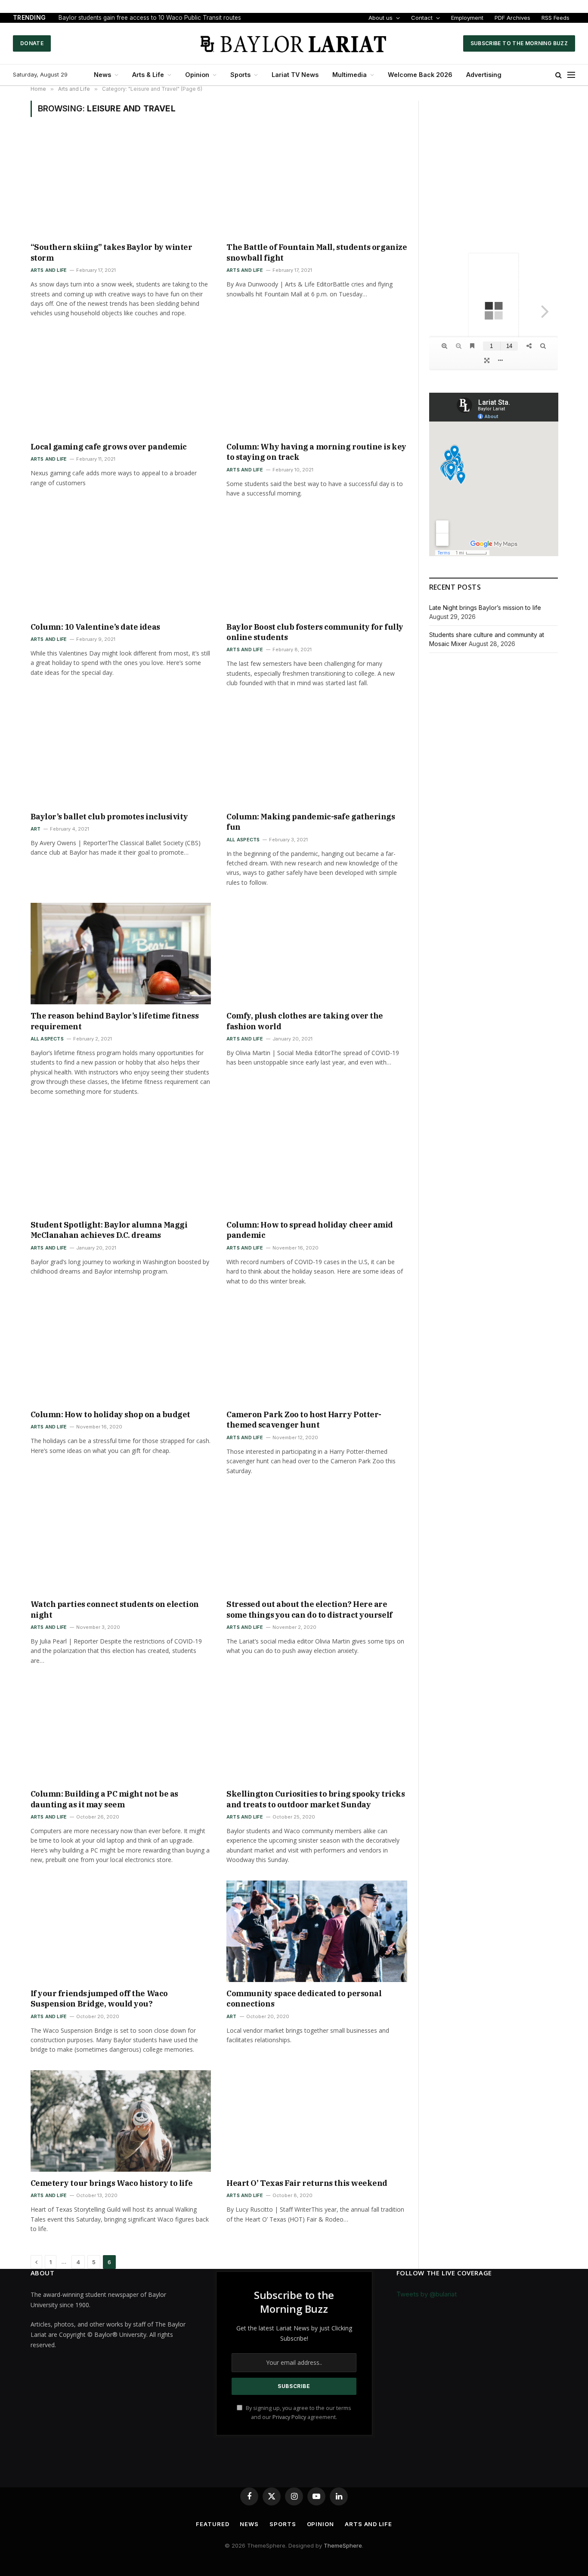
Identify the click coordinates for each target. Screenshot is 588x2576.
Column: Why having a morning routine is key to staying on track (316, 452)
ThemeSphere (343, 2545)
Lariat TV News (295, 75)
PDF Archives (512, 18)
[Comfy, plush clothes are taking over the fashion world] (317, 954)
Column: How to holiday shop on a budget (110, 1414)
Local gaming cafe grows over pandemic (109, 447)
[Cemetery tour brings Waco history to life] (121, 2121)
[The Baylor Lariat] (294, 43)
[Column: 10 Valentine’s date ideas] (121, 565)
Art (36, 829)
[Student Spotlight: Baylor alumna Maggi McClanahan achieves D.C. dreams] (121, 1163)
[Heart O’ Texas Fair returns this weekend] (317, 2121)
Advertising (484, 75)
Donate (32, 43)
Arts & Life (148, 75)
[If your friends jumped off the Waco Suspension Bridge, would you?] (121, 1931)
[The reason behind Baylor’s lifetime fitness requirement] (121, 954)
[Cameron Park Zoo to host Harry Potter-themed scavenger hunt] (317, 1352)
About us (381, 18)
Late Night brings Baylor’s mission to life (485, 608)
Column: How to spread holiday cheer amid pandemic (310, 1230)
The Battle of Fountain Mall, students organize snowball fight (317, 252)
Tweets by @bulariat (427, 2294)
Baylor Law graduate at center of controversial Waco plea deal (146, 18)
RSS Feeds (556, 18)
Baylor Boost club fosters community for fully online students (315, 632)
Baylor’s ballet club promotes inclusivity (109, 817)
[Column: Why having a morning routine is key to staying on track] (317, 385)
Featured (212, 2524)
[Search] (559, 75)
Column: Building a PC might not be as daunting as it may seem (104, 1799)
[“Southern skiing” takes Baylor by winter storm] (121, 185)
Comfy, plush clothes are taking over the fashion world (305, 1021)
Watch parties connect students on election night (115, 1609)
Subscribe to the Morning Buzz (519, 43)
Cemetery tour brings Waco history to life (112, 2183)
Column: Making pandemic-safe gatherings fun (311, 822)
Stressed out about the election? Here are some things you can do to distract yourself (309, 1609)
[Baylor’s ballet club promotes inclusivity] (121, 754)
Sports (240, 75)
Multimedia (350, 75)
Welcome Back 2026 (420, 75)
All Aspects (243, 840)
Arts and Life (49, 270)
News (102, 75)
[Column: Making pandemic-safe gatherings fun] (317, 754)
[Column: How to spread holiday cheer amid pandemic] (317, 1163)
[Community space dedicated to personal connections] (317, 1931)
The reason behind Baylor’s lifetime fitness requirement (115, 1021)
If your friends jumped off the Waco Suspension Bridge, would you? (99, 1999)
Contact (422, 18)
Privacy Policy (289, 2417)
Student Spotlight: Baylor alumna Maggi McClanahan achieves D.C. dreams (109, 1230)
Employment (467, 18)
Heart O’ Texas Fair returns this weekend (307, 2183)
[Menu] (571, 75)
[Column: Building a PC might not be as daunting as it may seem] (121, 1732)
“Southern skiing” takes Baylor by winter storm (111, 252)
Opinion (197, 75)
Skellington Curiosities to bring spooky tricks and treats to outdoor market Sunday (316, 1799)
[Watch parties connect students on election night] (121, 1542)
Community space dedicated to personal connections (304, 1999)
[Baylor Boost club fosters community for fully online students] (317, 565)
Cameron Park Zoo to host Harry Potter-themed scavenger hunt (304, 1420)
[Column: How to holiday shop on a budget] (121, 1352)
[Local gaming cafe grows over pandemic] (121, 385)
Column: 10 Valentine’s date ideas (95, 627)
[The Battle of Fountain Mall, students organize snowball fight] (317, 185)
